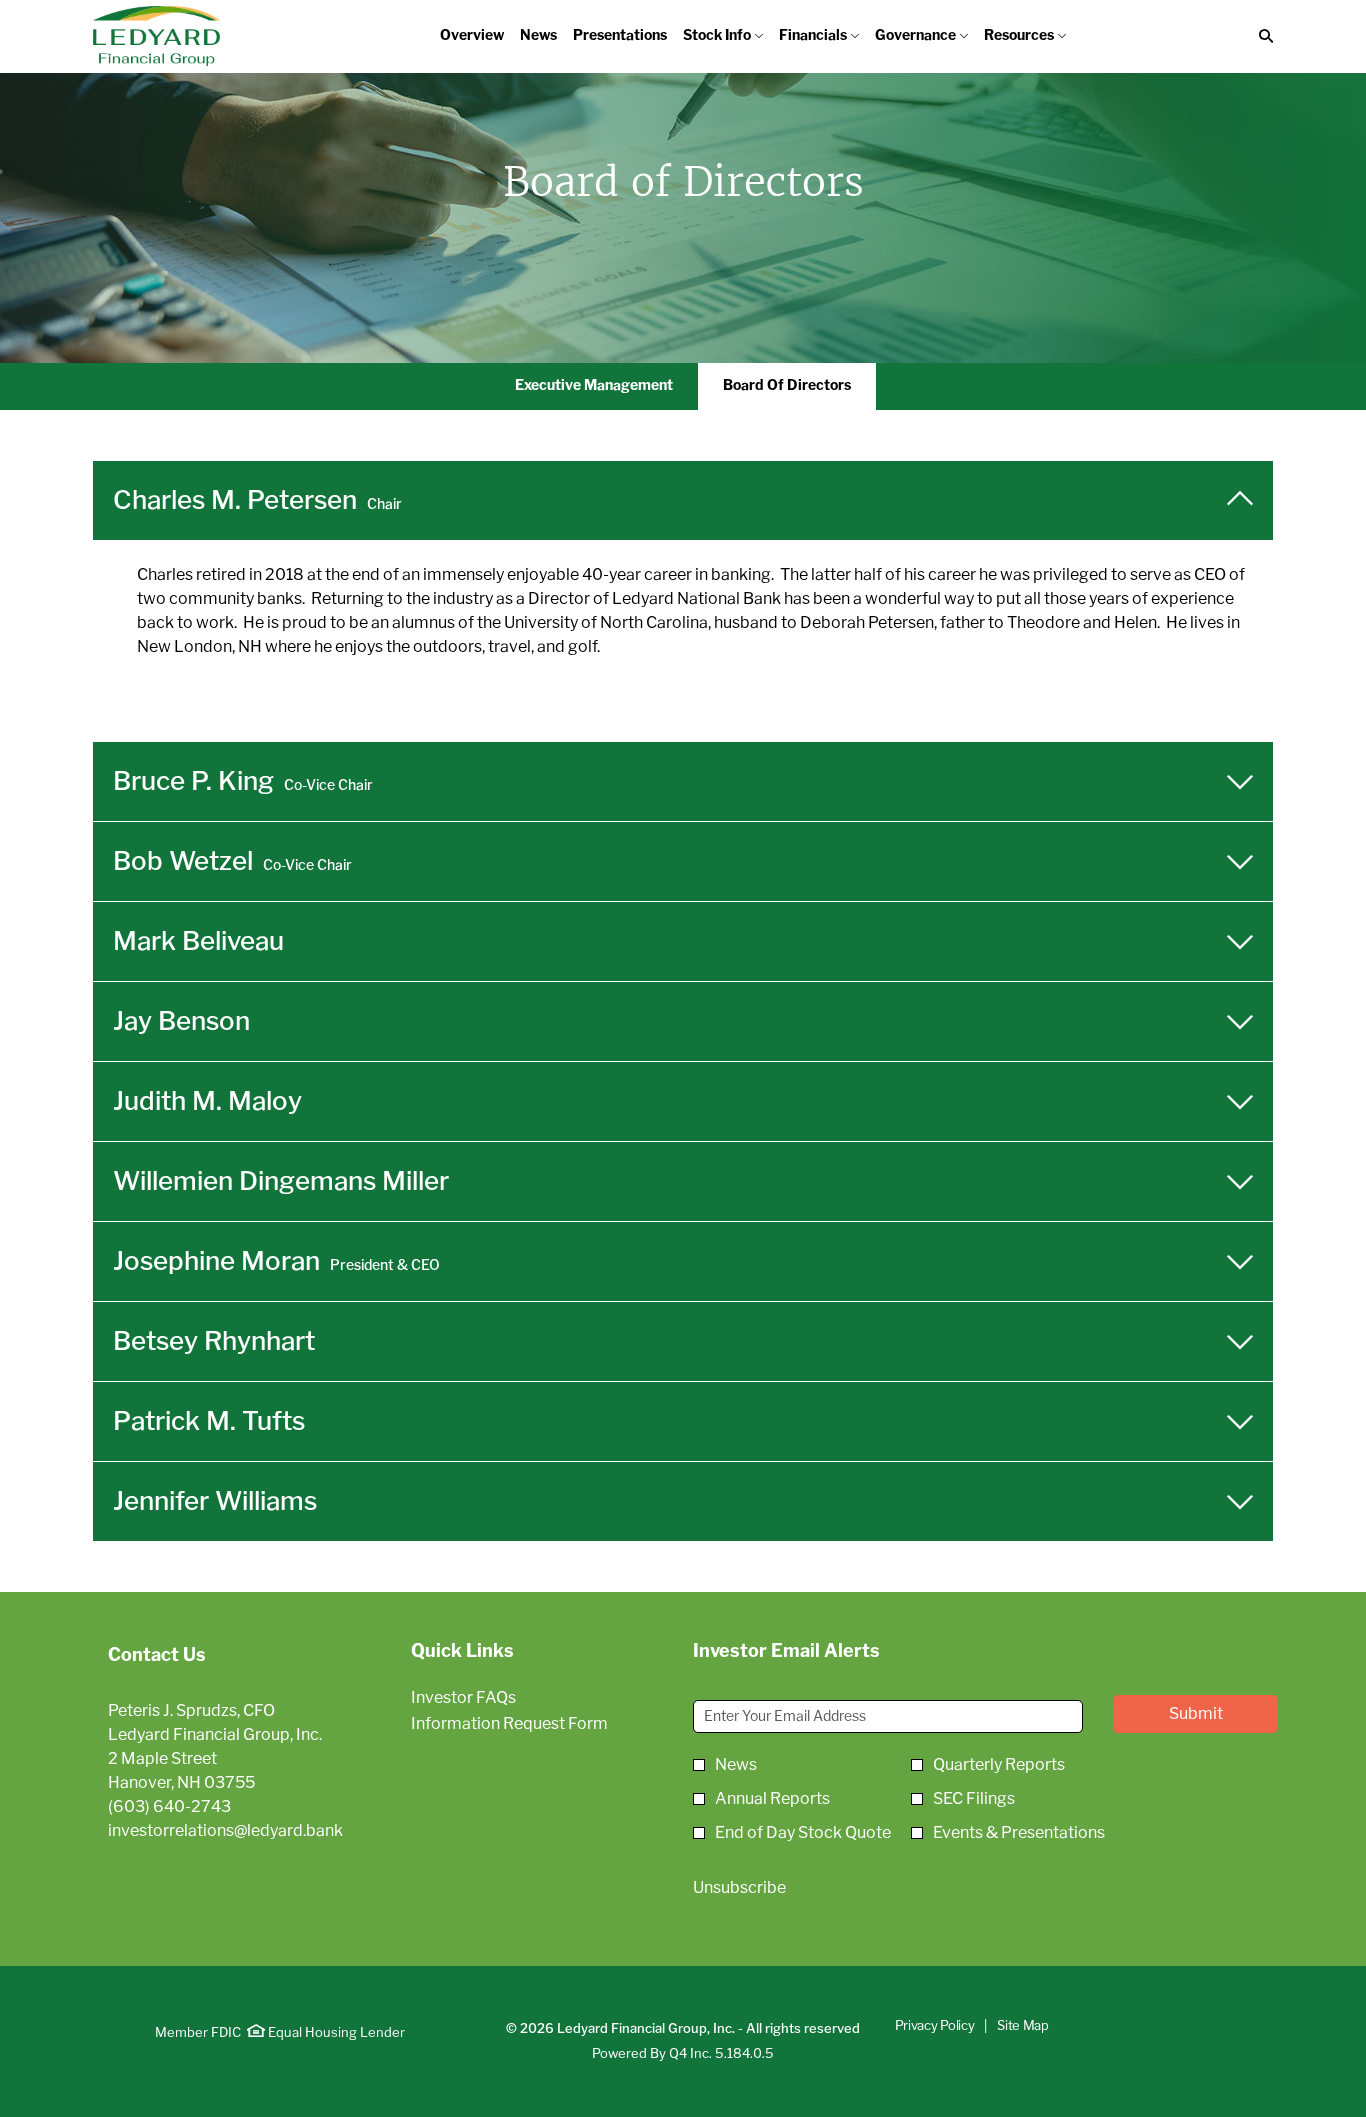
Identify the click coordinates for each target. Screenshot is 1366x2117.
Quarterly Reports (999, 1765)
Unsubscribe (739, 1888)
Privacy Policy (935, 2026)
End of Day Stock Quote (803, 1833)
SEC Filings (974, 1799)
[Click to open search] (1261, 36)
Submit (1196, 1714)
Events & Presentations (1019, 1833)
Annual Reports (772, 1799)
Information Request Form (532, 1724)
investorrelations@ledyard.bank (225, 1831)
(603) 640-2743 (169, 1807)
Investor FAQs (492, 1698)
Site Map (1023, 2026)
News (736, 1765)
